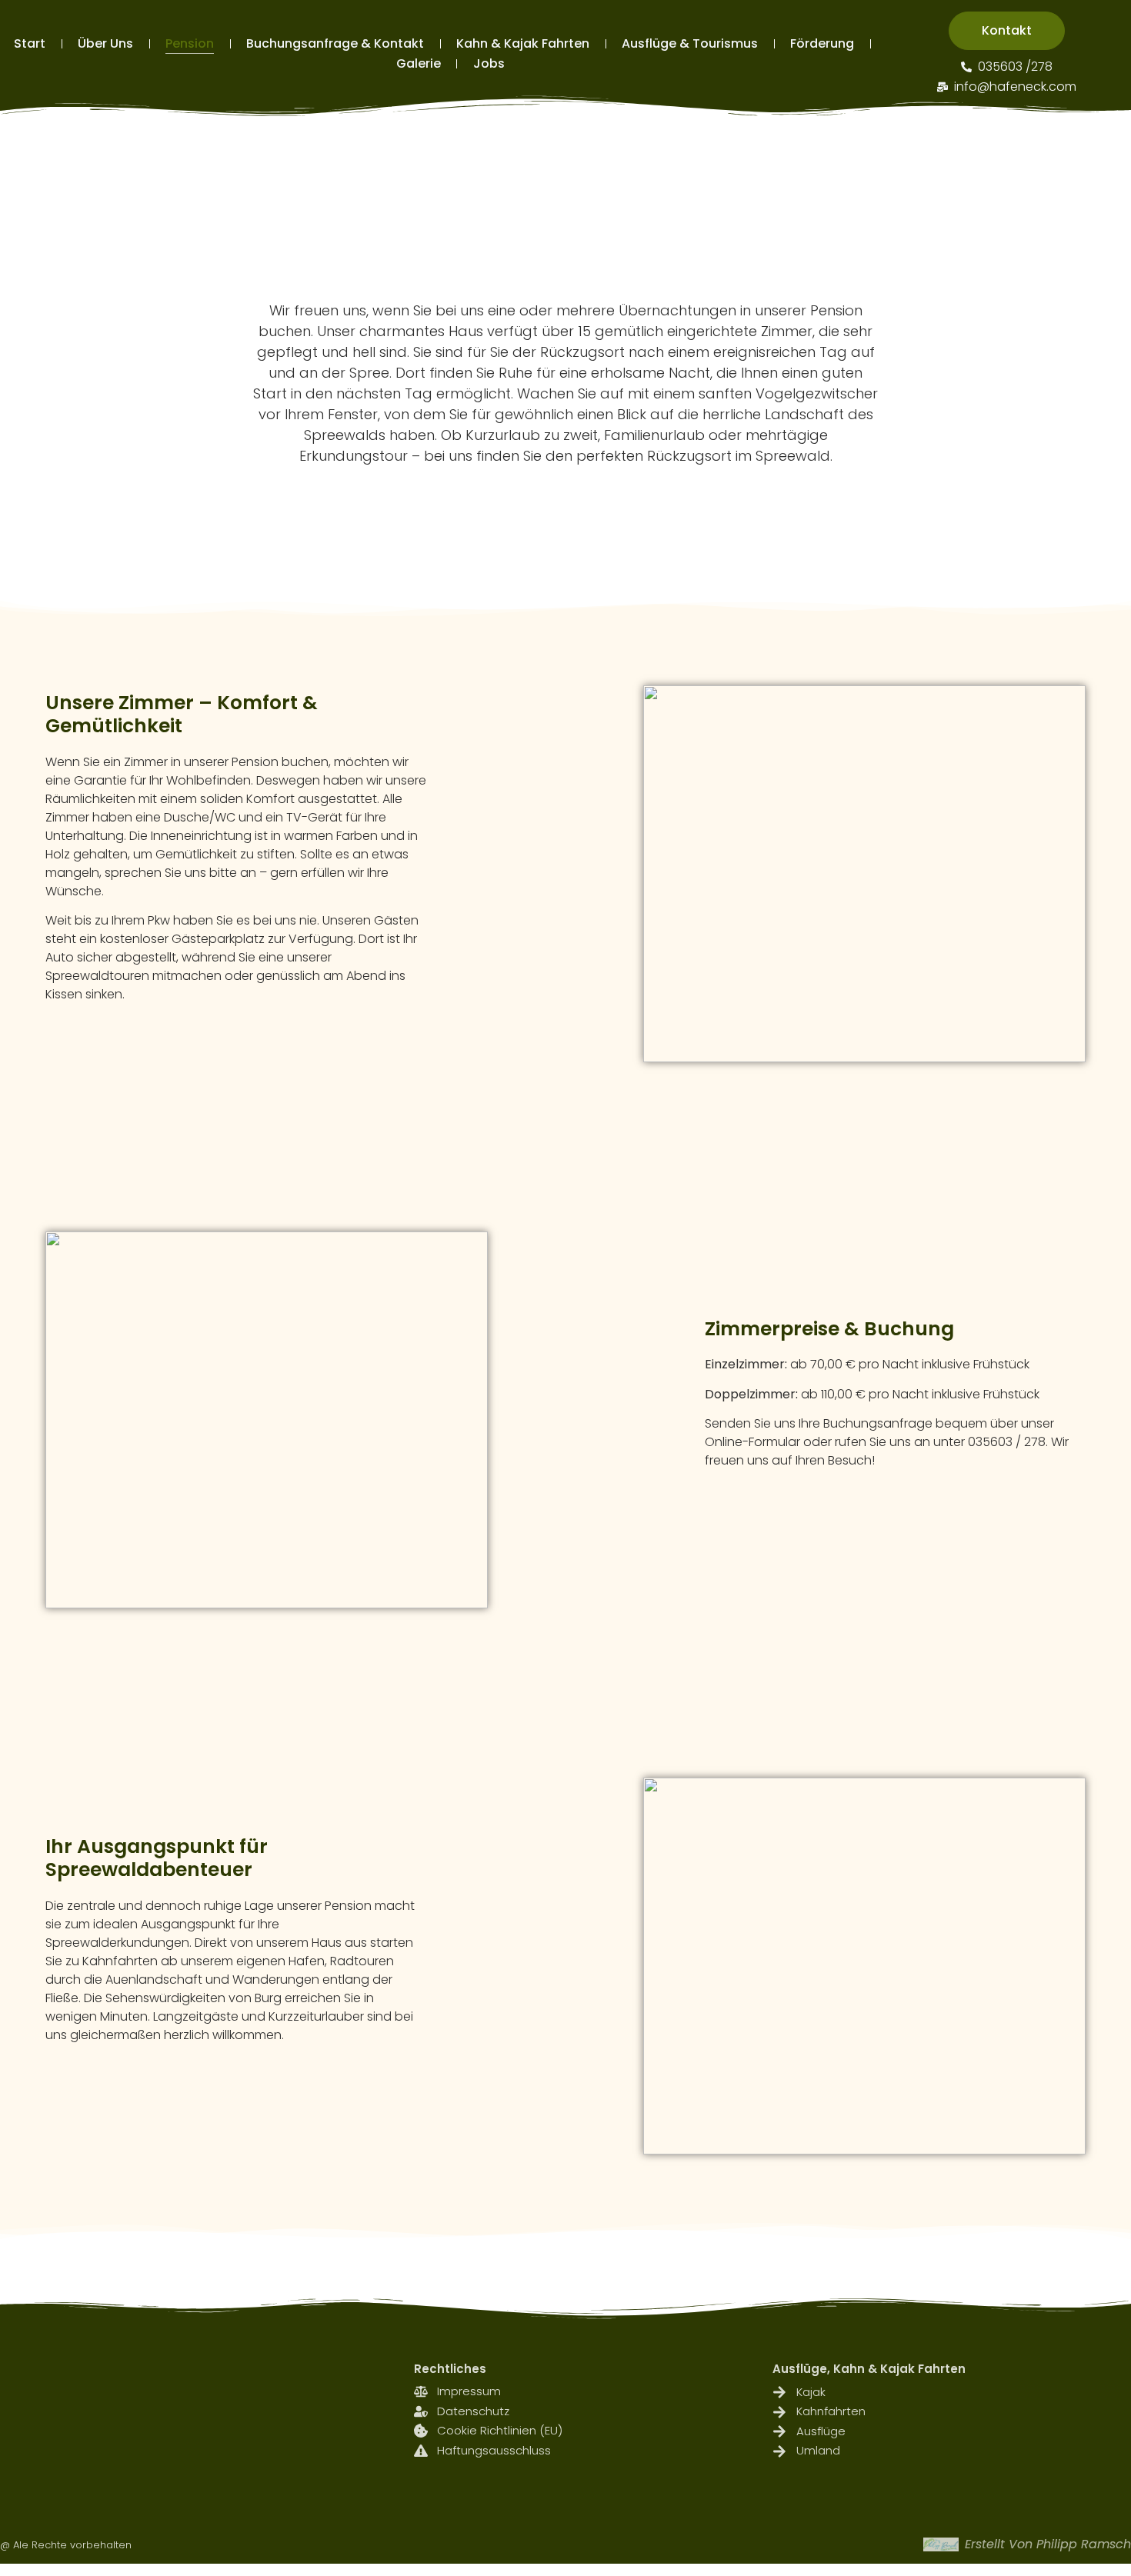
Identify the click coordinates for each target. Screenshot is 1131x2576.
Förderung (822, 43)
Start (30, 43)
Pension (190, 43)
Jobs (489, 63)
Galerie (419, 63)
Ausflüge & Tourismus (690, 43)
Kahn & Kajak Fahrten (523, 43)
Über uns (105, 43)
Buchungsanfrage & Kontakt (335, 43)
